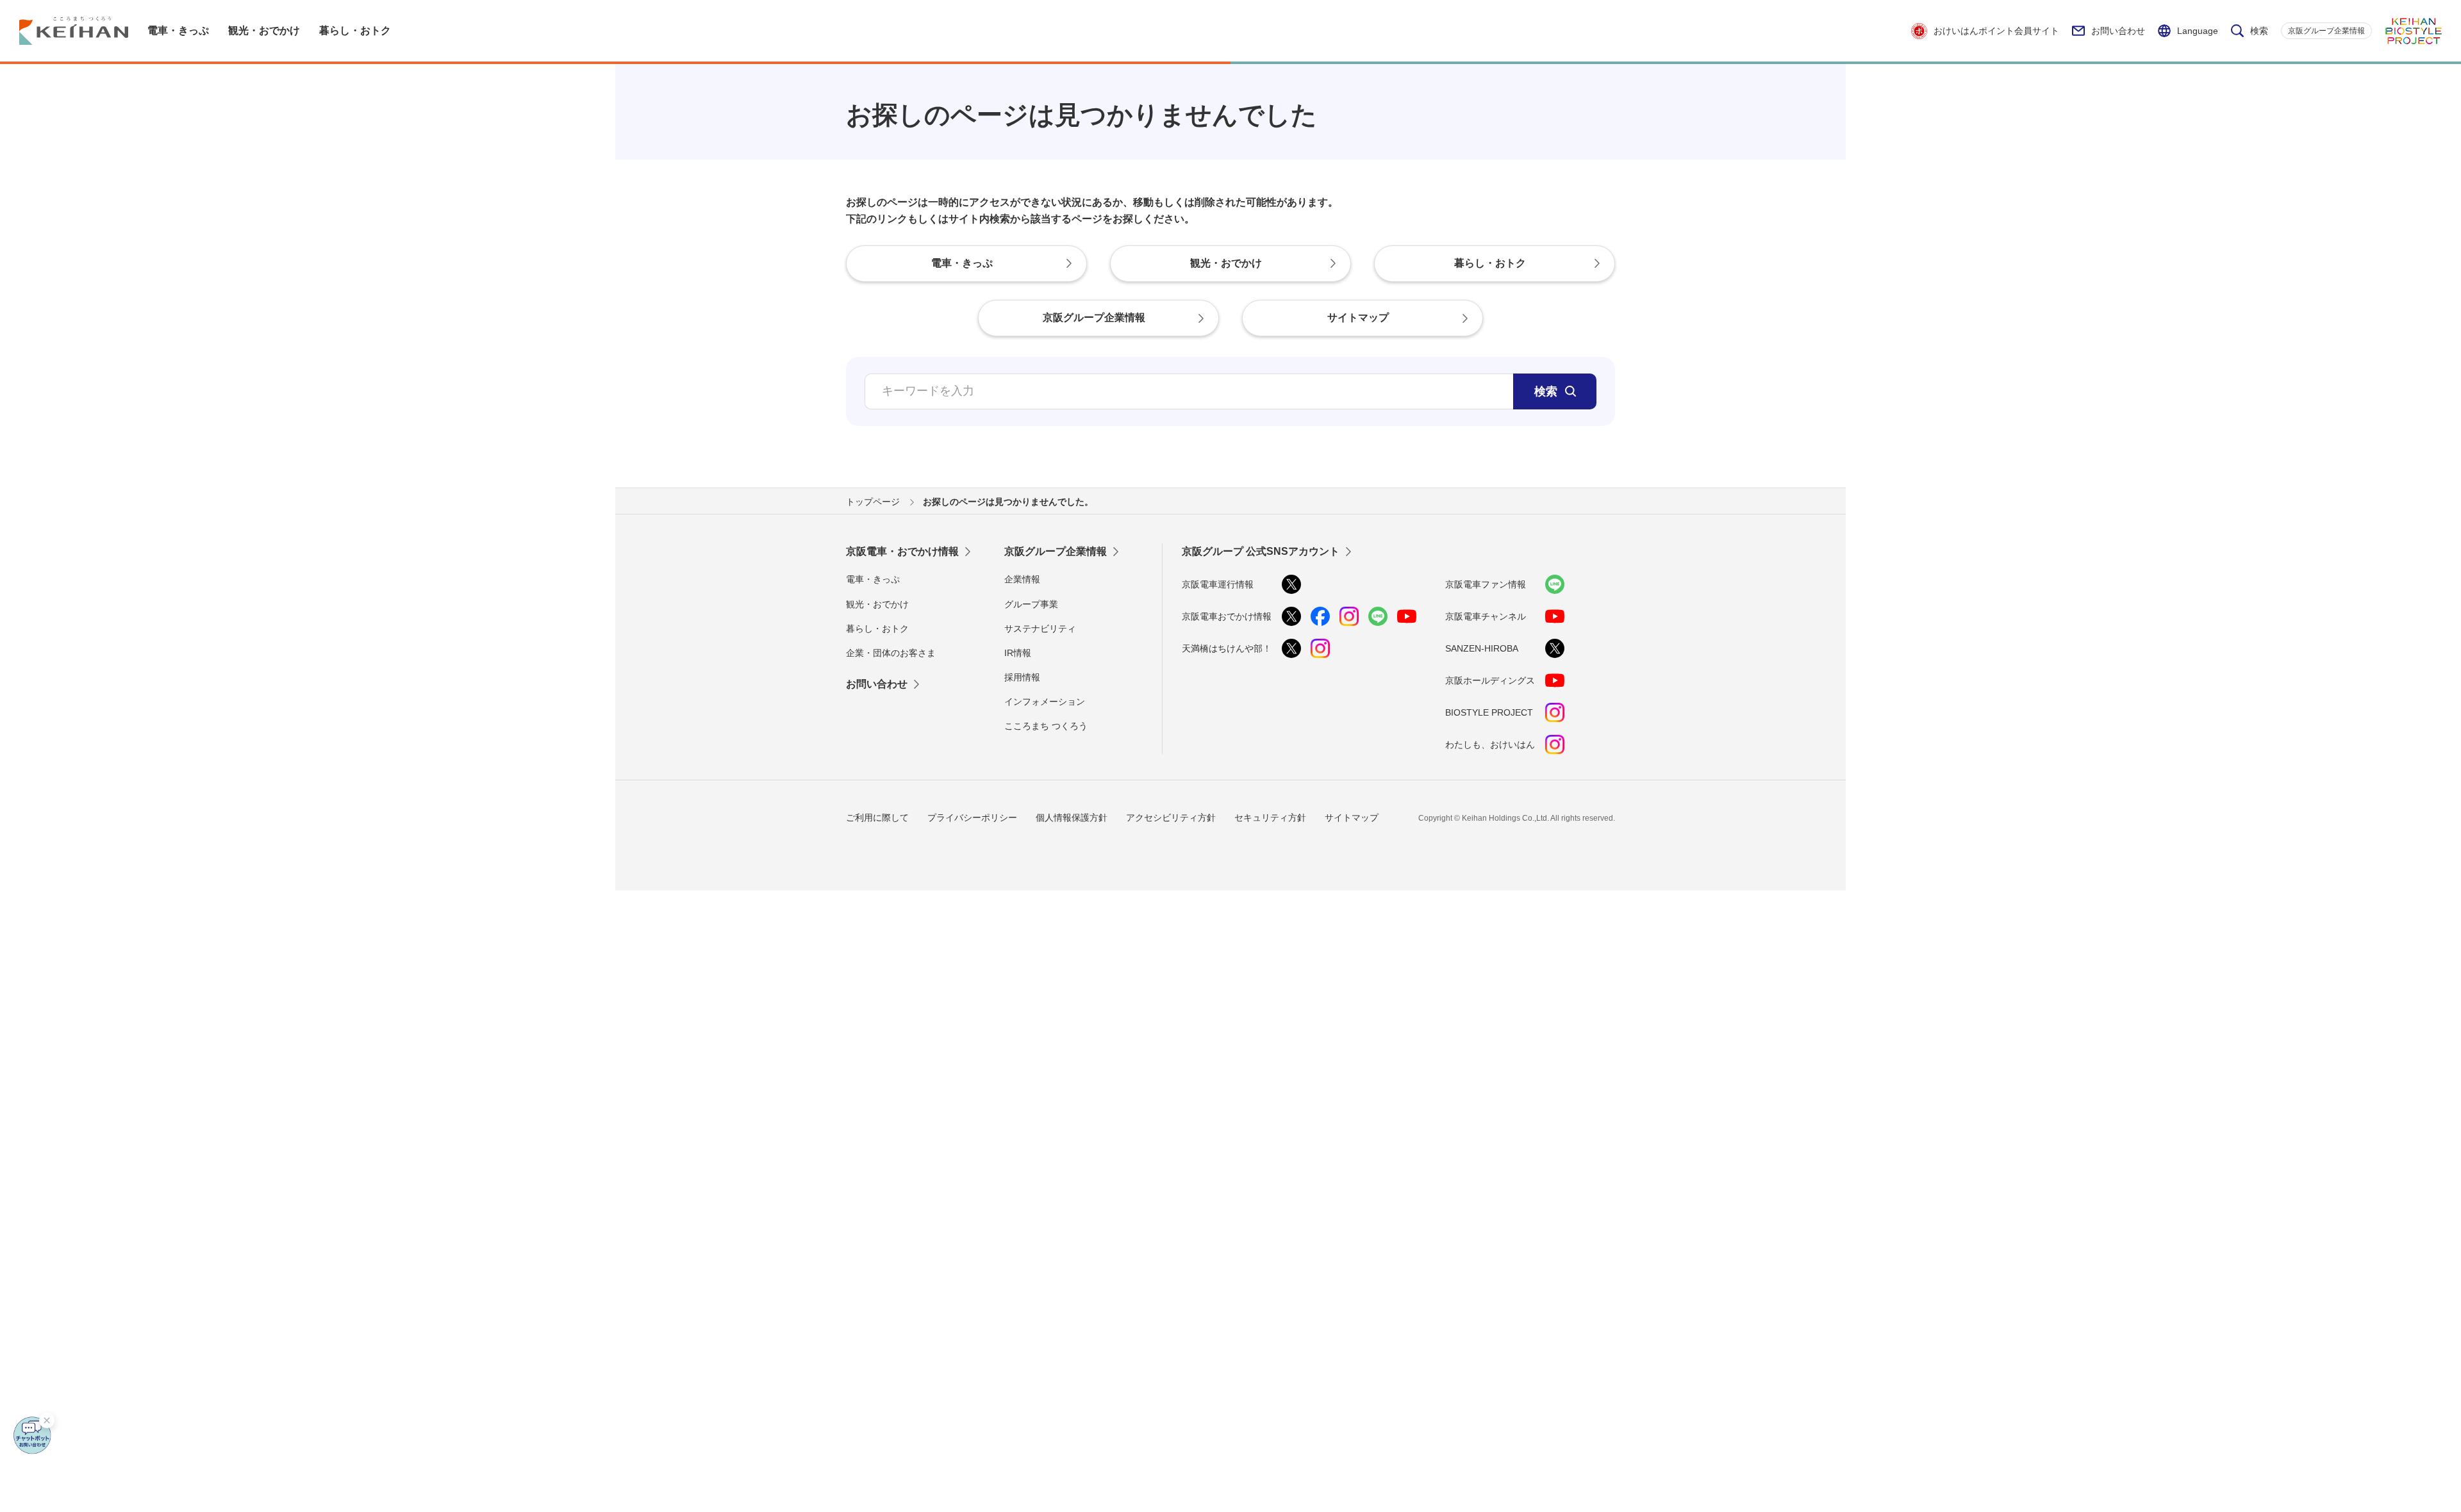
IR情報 (1018, 653)
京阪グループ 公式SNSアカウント (1261, 551)
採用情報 (1022, 677)
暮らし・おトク (877, 629)
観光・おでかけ (877, 604)
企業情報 (1022, 579)
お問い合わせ (2118, 31)
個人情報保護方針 (1072, 818)
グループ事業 (1031, 604)
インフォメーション (1045, 702)
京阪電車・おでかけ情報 (902, 551)
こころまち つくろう (1046, 726)
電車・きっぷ (873, 579)
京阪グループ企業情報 (2326, 31)
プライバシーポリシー (972, 818)
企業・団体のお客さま (891, 653)
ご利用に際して (877, 818)
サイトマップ (1352, 818)
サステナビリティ (1040, 629)
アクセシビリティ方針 (1171, 818)
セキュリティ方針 (1270, 818)
